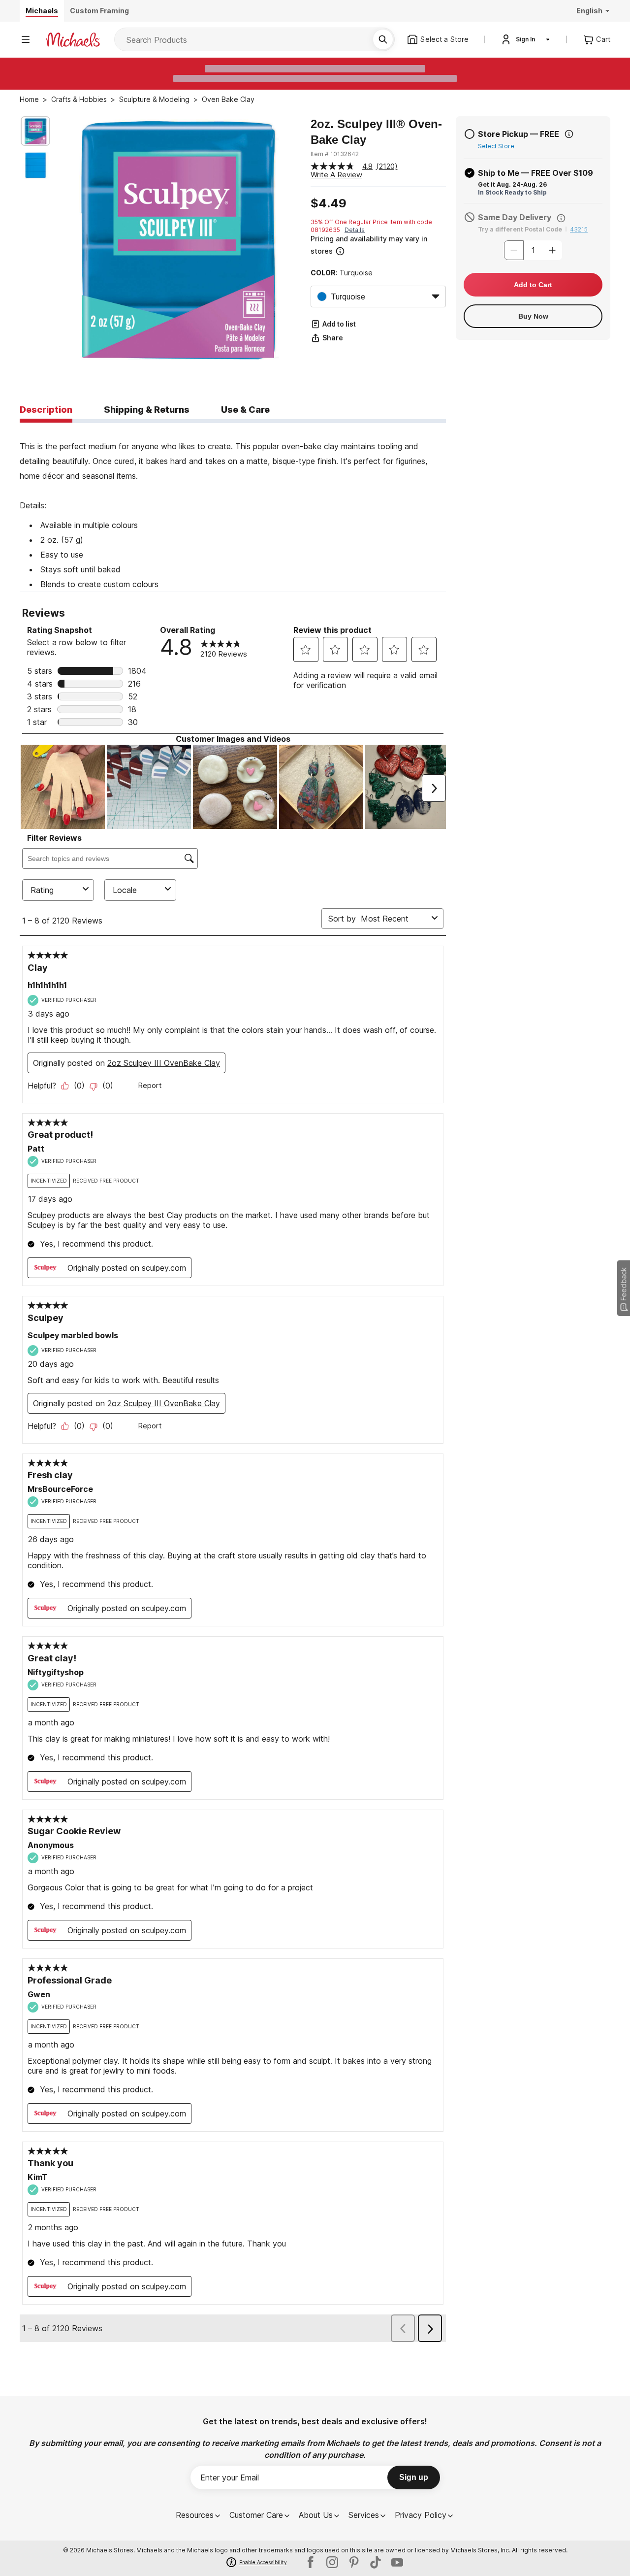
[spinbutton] (533, 250)
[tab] (46, 410)
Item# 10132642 (335, 154)
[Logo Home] (73, 40)
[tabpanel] (233, 507)
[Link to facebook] (311, 2562)
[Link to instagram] (332, 2562)
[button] (377, 245)
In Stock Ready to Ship (512, 192)
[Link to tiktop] (376, 2562)
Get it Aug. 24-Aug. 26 (512, 184)
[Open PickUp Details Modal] (569, 134)
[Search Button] (383, 39)
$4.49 (329, 203)
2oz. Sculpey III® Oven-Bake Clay (376, 132)
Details (355, 230)
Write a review (336, 175)
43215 (579, 229)
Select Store (496, 146)
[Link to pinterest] (354, 2562)
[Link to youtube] (397, 2562)
